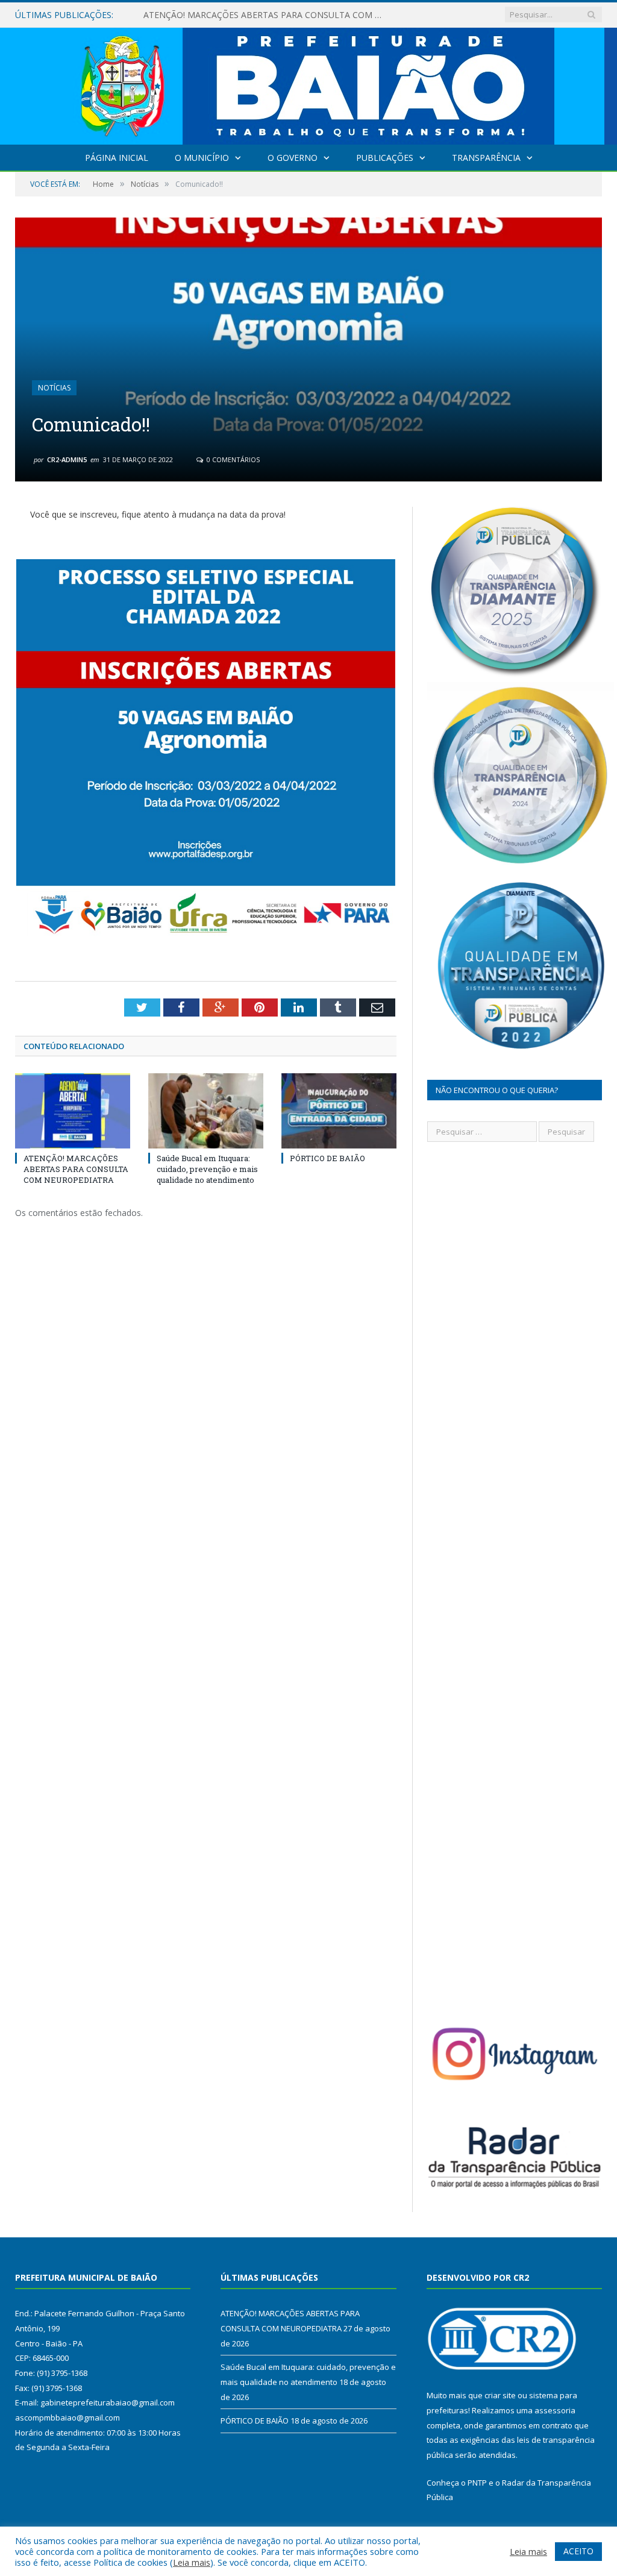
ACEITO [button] (578, 2551)
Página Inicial (117, 158)
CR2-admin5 (67, 459)
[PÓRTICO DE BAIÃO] (339, 1111)
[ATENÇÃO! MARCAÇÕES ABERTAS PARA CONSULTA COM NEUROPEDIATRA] (73, 1111)
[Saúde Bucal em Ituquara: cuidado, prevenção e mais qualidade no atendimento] (206, 1111)
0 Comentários (232, 459)
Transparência (486, 158)
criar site (500, 2395)
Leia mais (192, 2562)
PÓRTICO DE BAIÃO (327, 1158)
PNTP (477, 2483)
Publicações (385, 158)
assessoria (555, 2410)
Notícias (54, 388)
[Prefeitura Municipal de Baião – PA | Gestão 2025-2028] (309, 83)
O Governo (293, 158)
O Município (202, 158)
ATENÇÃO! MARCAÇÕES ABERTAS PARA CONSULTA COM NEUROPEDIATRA (76, 1169)
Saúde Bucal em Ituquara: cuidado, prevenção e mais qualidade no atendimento (267, 15)
